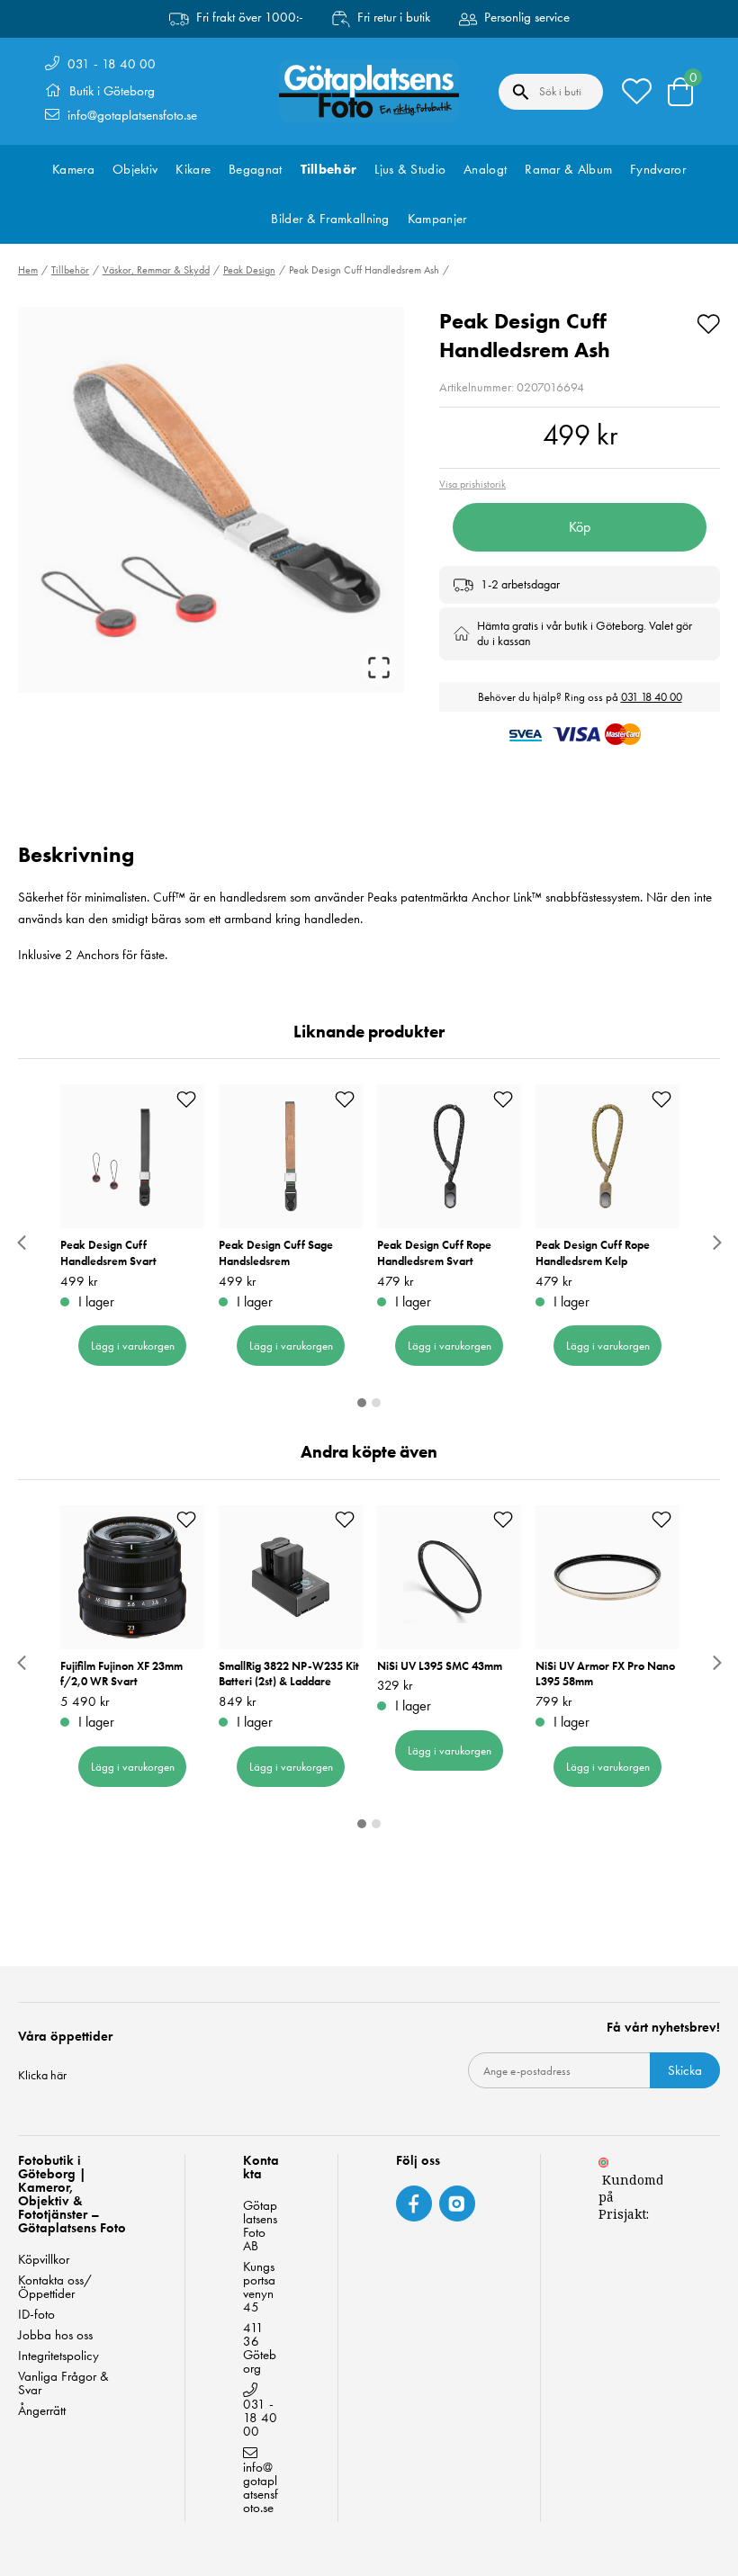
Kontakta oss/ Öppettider (55, 2287)
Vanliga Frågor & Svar (63, 2383)
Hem (28, 270)
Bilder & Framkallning (330, 219)
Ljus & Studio (410, 169)
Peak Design (249, 270)
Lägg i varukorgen (133, 1346)
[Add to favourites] (708, 321)
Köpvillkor (44, 2260)
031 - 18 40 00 (112, 64)
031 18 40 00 (652, 697)
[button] (211, 500)
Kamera (73, 169)
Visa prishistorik (472, 484)
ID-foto (36, 2315)
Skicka (685, 2070)
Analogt (485, 169)
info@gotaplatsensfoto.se (132, 115)
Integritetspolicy (58, 2356)
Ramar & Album (568, 169)
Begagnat (255, 169)
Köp (580, 527)
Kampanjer (437, 219)
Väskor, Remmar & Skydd (156, 270)
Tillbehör (329, 169)
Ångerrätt (42, 2411)
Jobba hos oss (55, 2335)
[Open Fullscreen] (379, 668)
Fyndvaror (658, 169)
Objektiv (135, 169)
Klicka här (42, 2075)
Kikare (193, 169)
